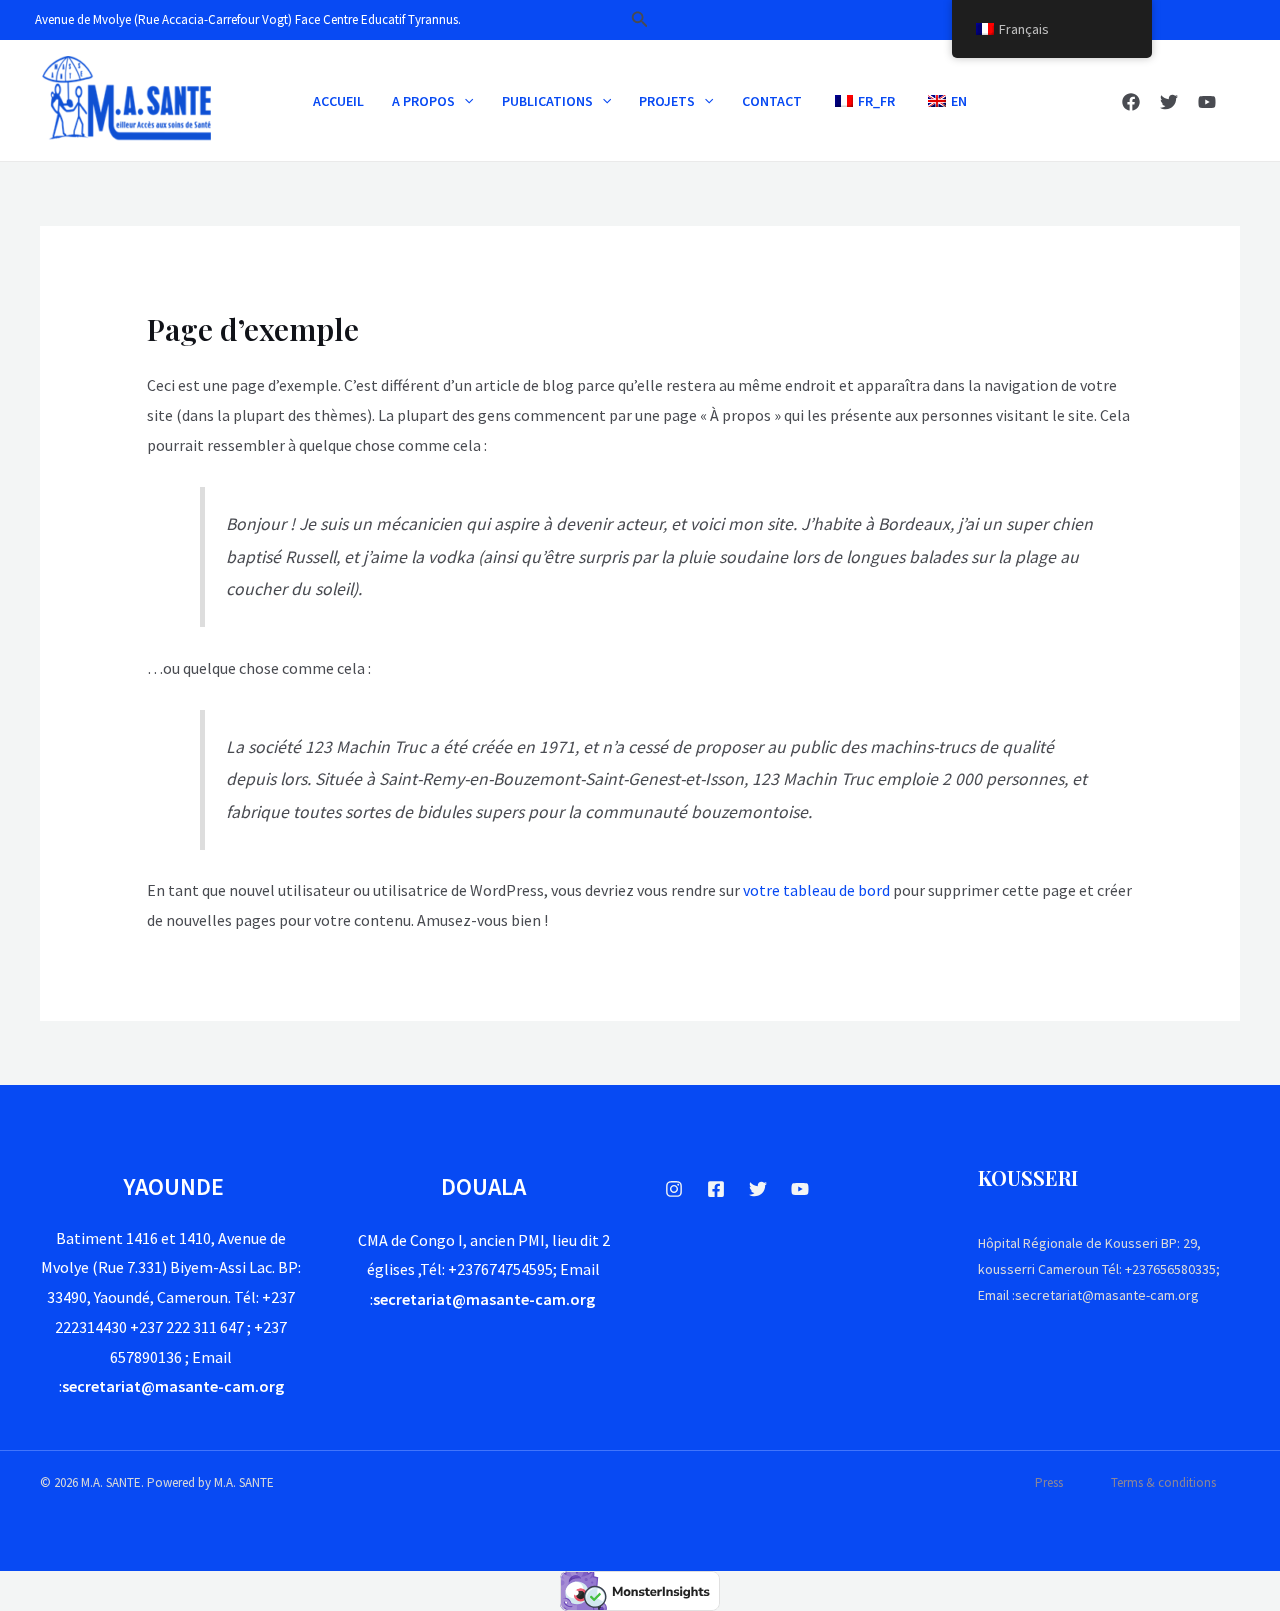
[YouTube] (1207, 102)
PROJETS (667, 101)
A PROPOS (423, 101)
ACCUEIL (338, 101)
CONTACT (772, 101)
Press (1049, 1482)
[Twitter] (1169, 102)
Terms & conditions (1163, 1482)
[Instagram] (674, 1189)
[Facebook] (1131, 102)
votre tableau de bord (816, 890)
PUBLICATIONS (547, 101)
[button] (640, 20)
